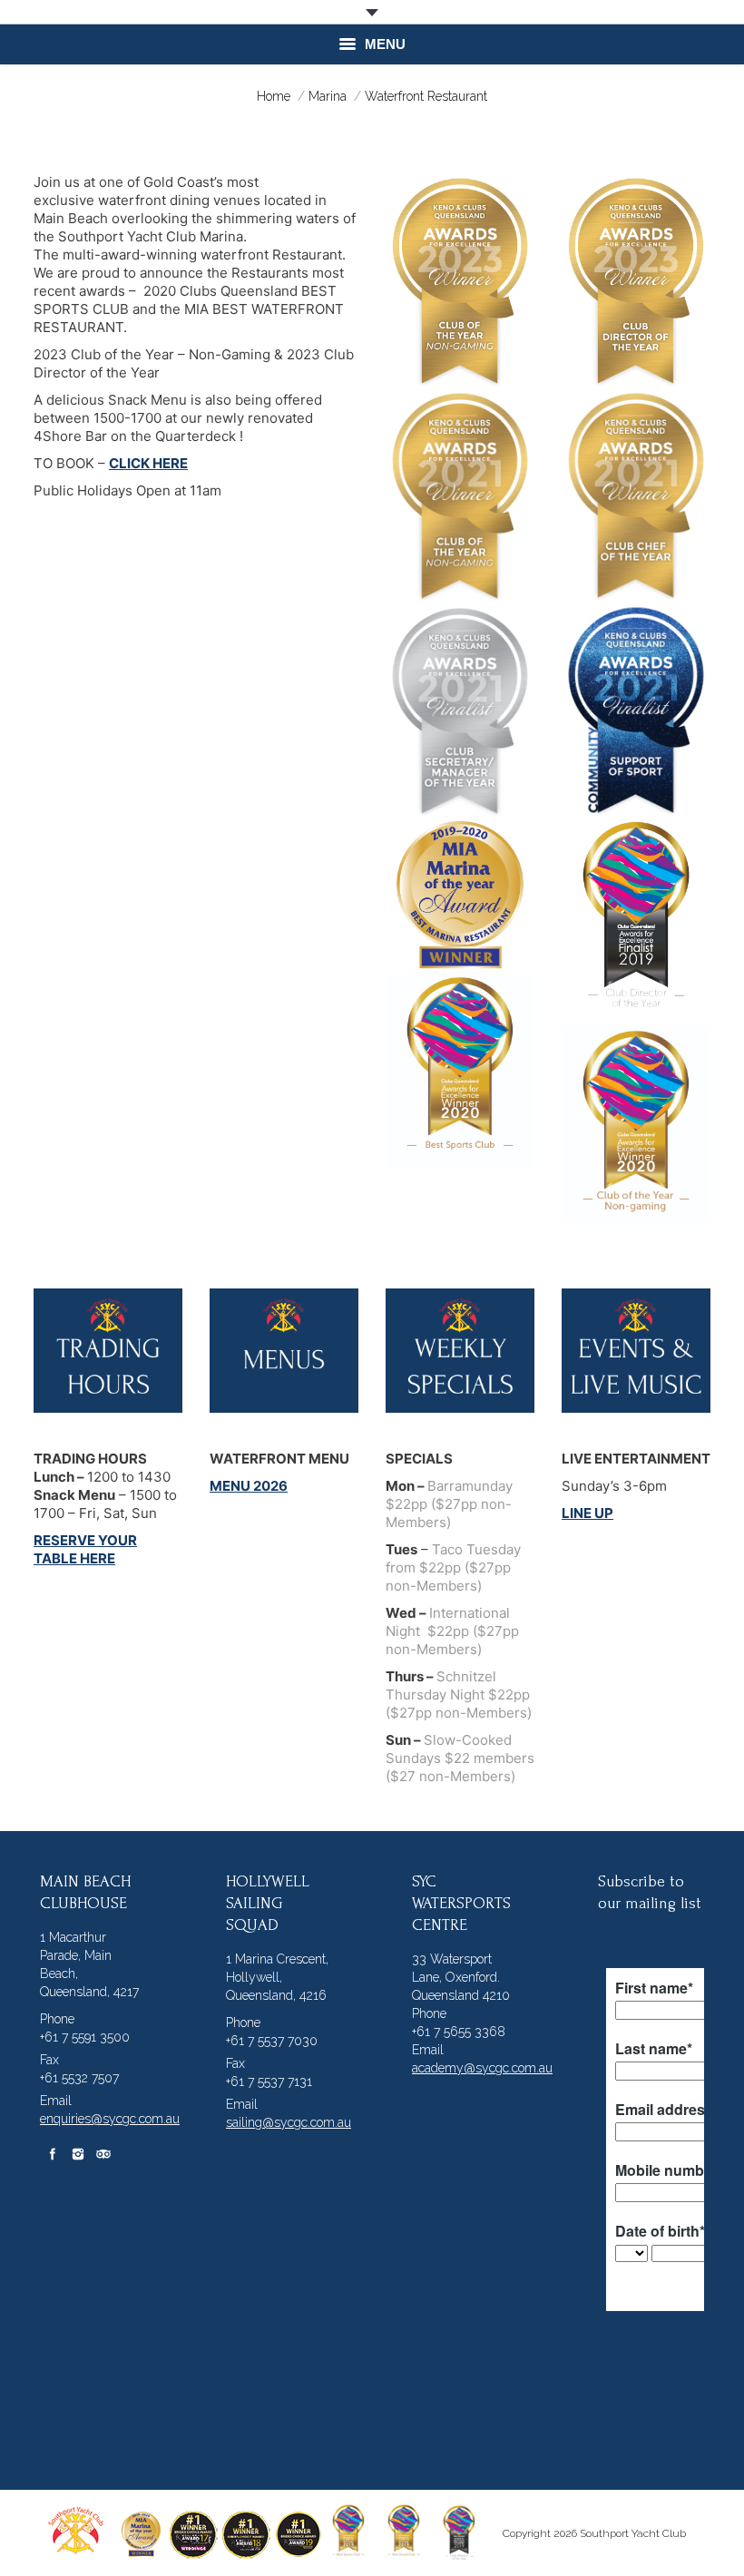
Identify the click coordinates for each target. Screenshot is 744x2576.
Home (274, 96)
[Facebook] (53, 2154)
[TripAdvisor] (103, 2154)
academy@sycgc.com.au (482, 2068)
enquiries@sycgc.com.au (110, 2119)
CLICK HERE (148, 463)
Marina (328, 96)
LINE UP (587, 1513)
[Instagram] (78, 2154)
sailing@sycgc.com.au (289, 2122)
